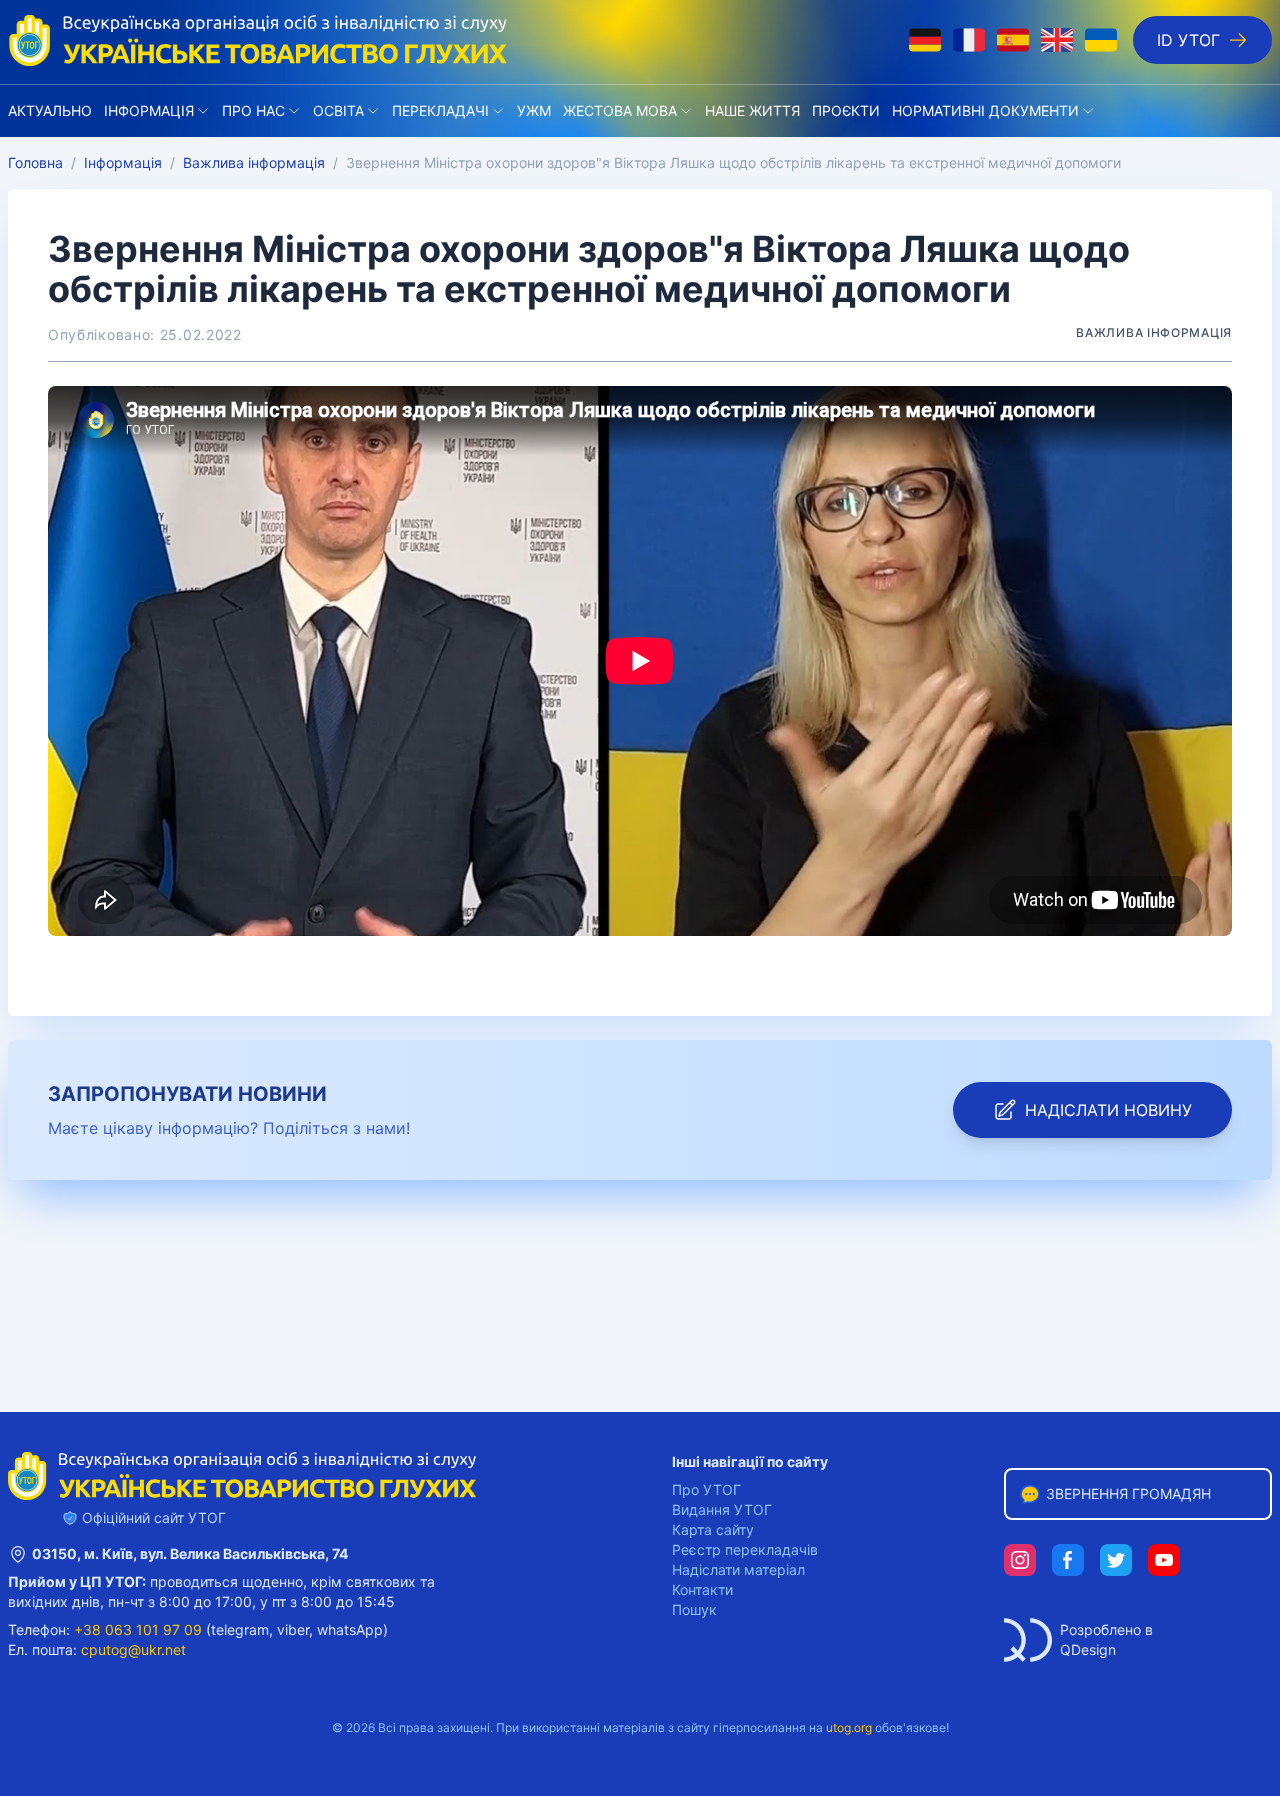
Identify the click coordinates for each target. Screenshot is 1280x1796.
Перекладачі (440, 110)
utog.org (849, 1727)
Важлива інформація (254, 162)
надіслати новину (1108, 1110)
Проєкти (846, 110)
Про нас (253, 110)
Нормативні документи (985, 110)
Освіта (338, 110)
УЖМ (534, 110)
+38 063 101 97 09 (138, 1629)
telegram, (242, 1629)
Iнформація (149, 110)
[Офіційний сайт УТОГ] (258, 40)
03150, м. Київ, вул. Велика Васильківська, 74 (190, 1553)
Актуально (50, 110)
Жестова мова (620, 110)
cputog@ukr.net (133, 1649)
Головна (35, 162)
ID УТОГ (1188, 40)
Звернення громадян (1128, 1493)
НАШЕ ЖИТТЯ (752, 110)
